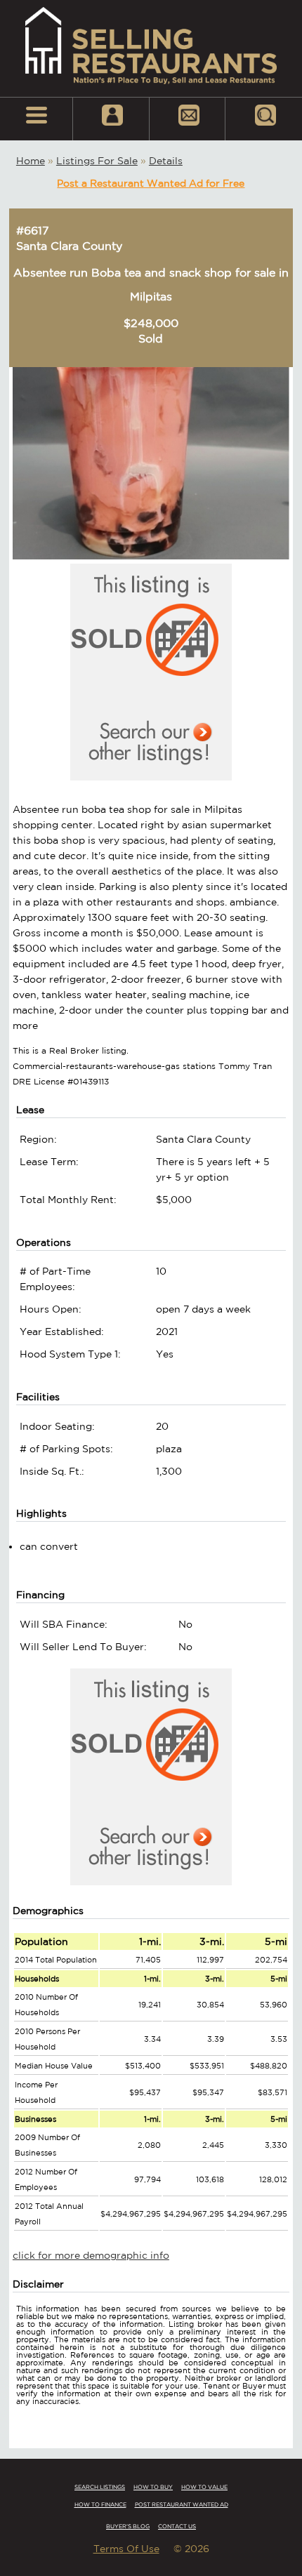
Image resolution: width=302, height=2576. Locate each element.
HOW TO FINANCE (100, 2504)
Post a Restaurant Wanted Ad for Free (151, 183)
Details (166, 161)
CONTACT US (177, 2526)
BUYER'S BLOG (128, 2526)
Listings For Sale (97, 161)
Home (31, 161)
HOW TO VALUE (204, 2487)
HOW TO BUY (153, 2487)
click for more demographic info (91, 2255)
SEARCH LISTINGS (100, 2487)
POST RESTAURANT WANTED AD (182, 2504)
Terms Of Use (126, 2549)
